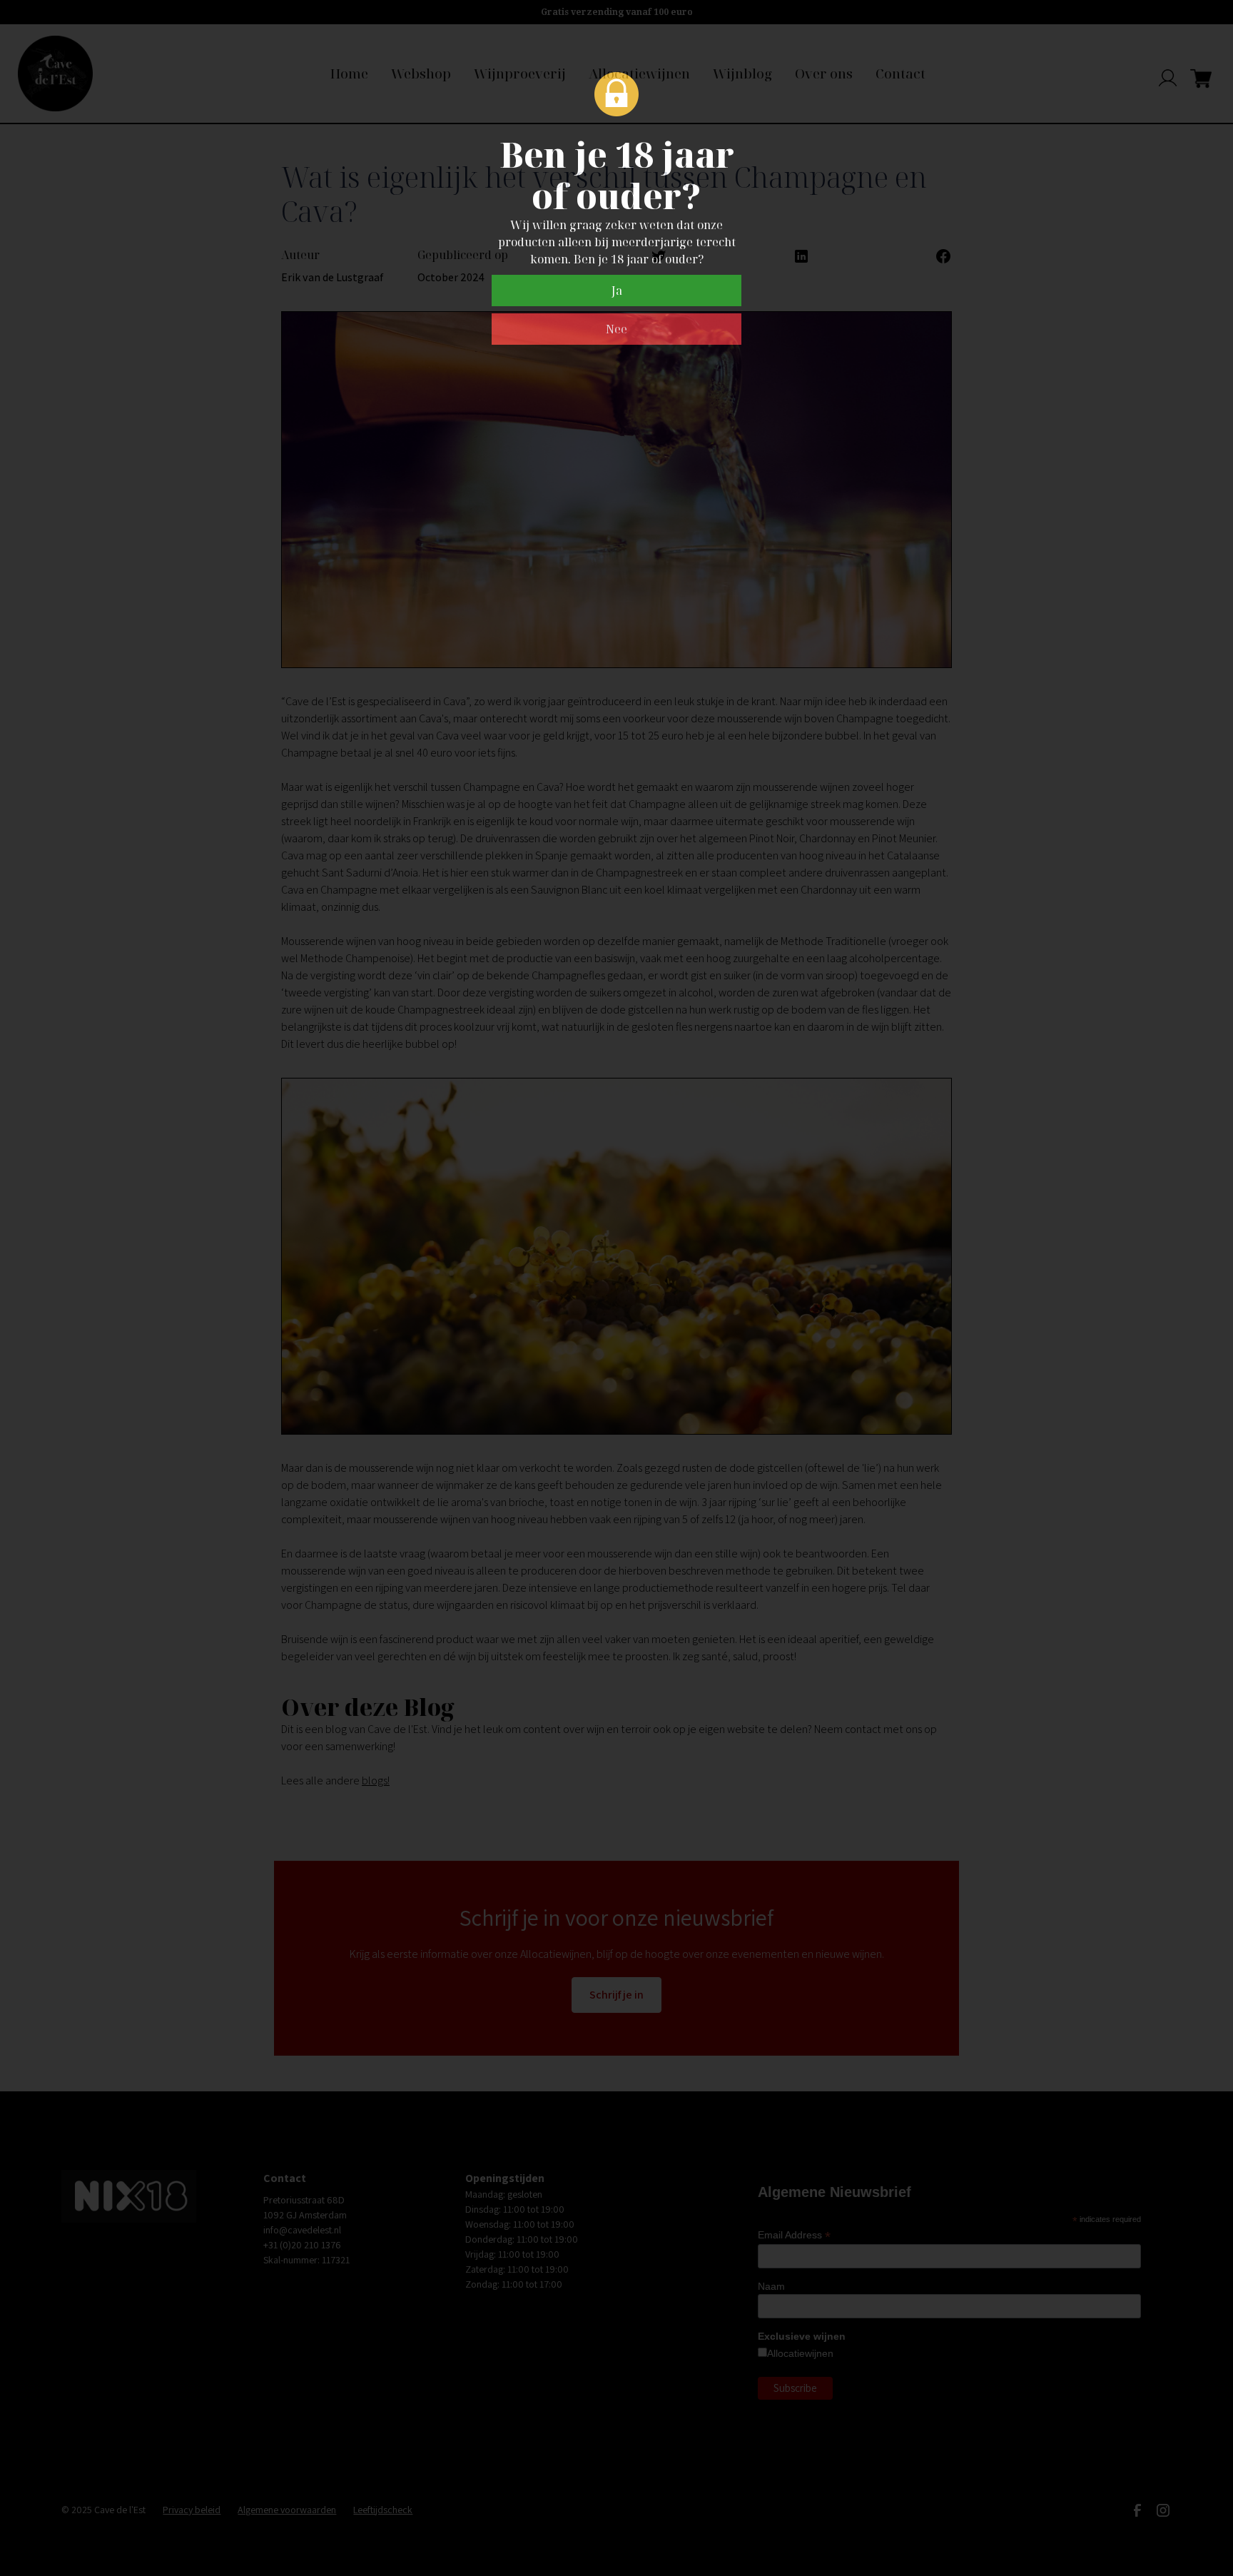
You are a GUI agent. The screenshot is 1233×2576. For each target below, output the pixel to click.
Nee (616, 329)
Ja (617, 291)
